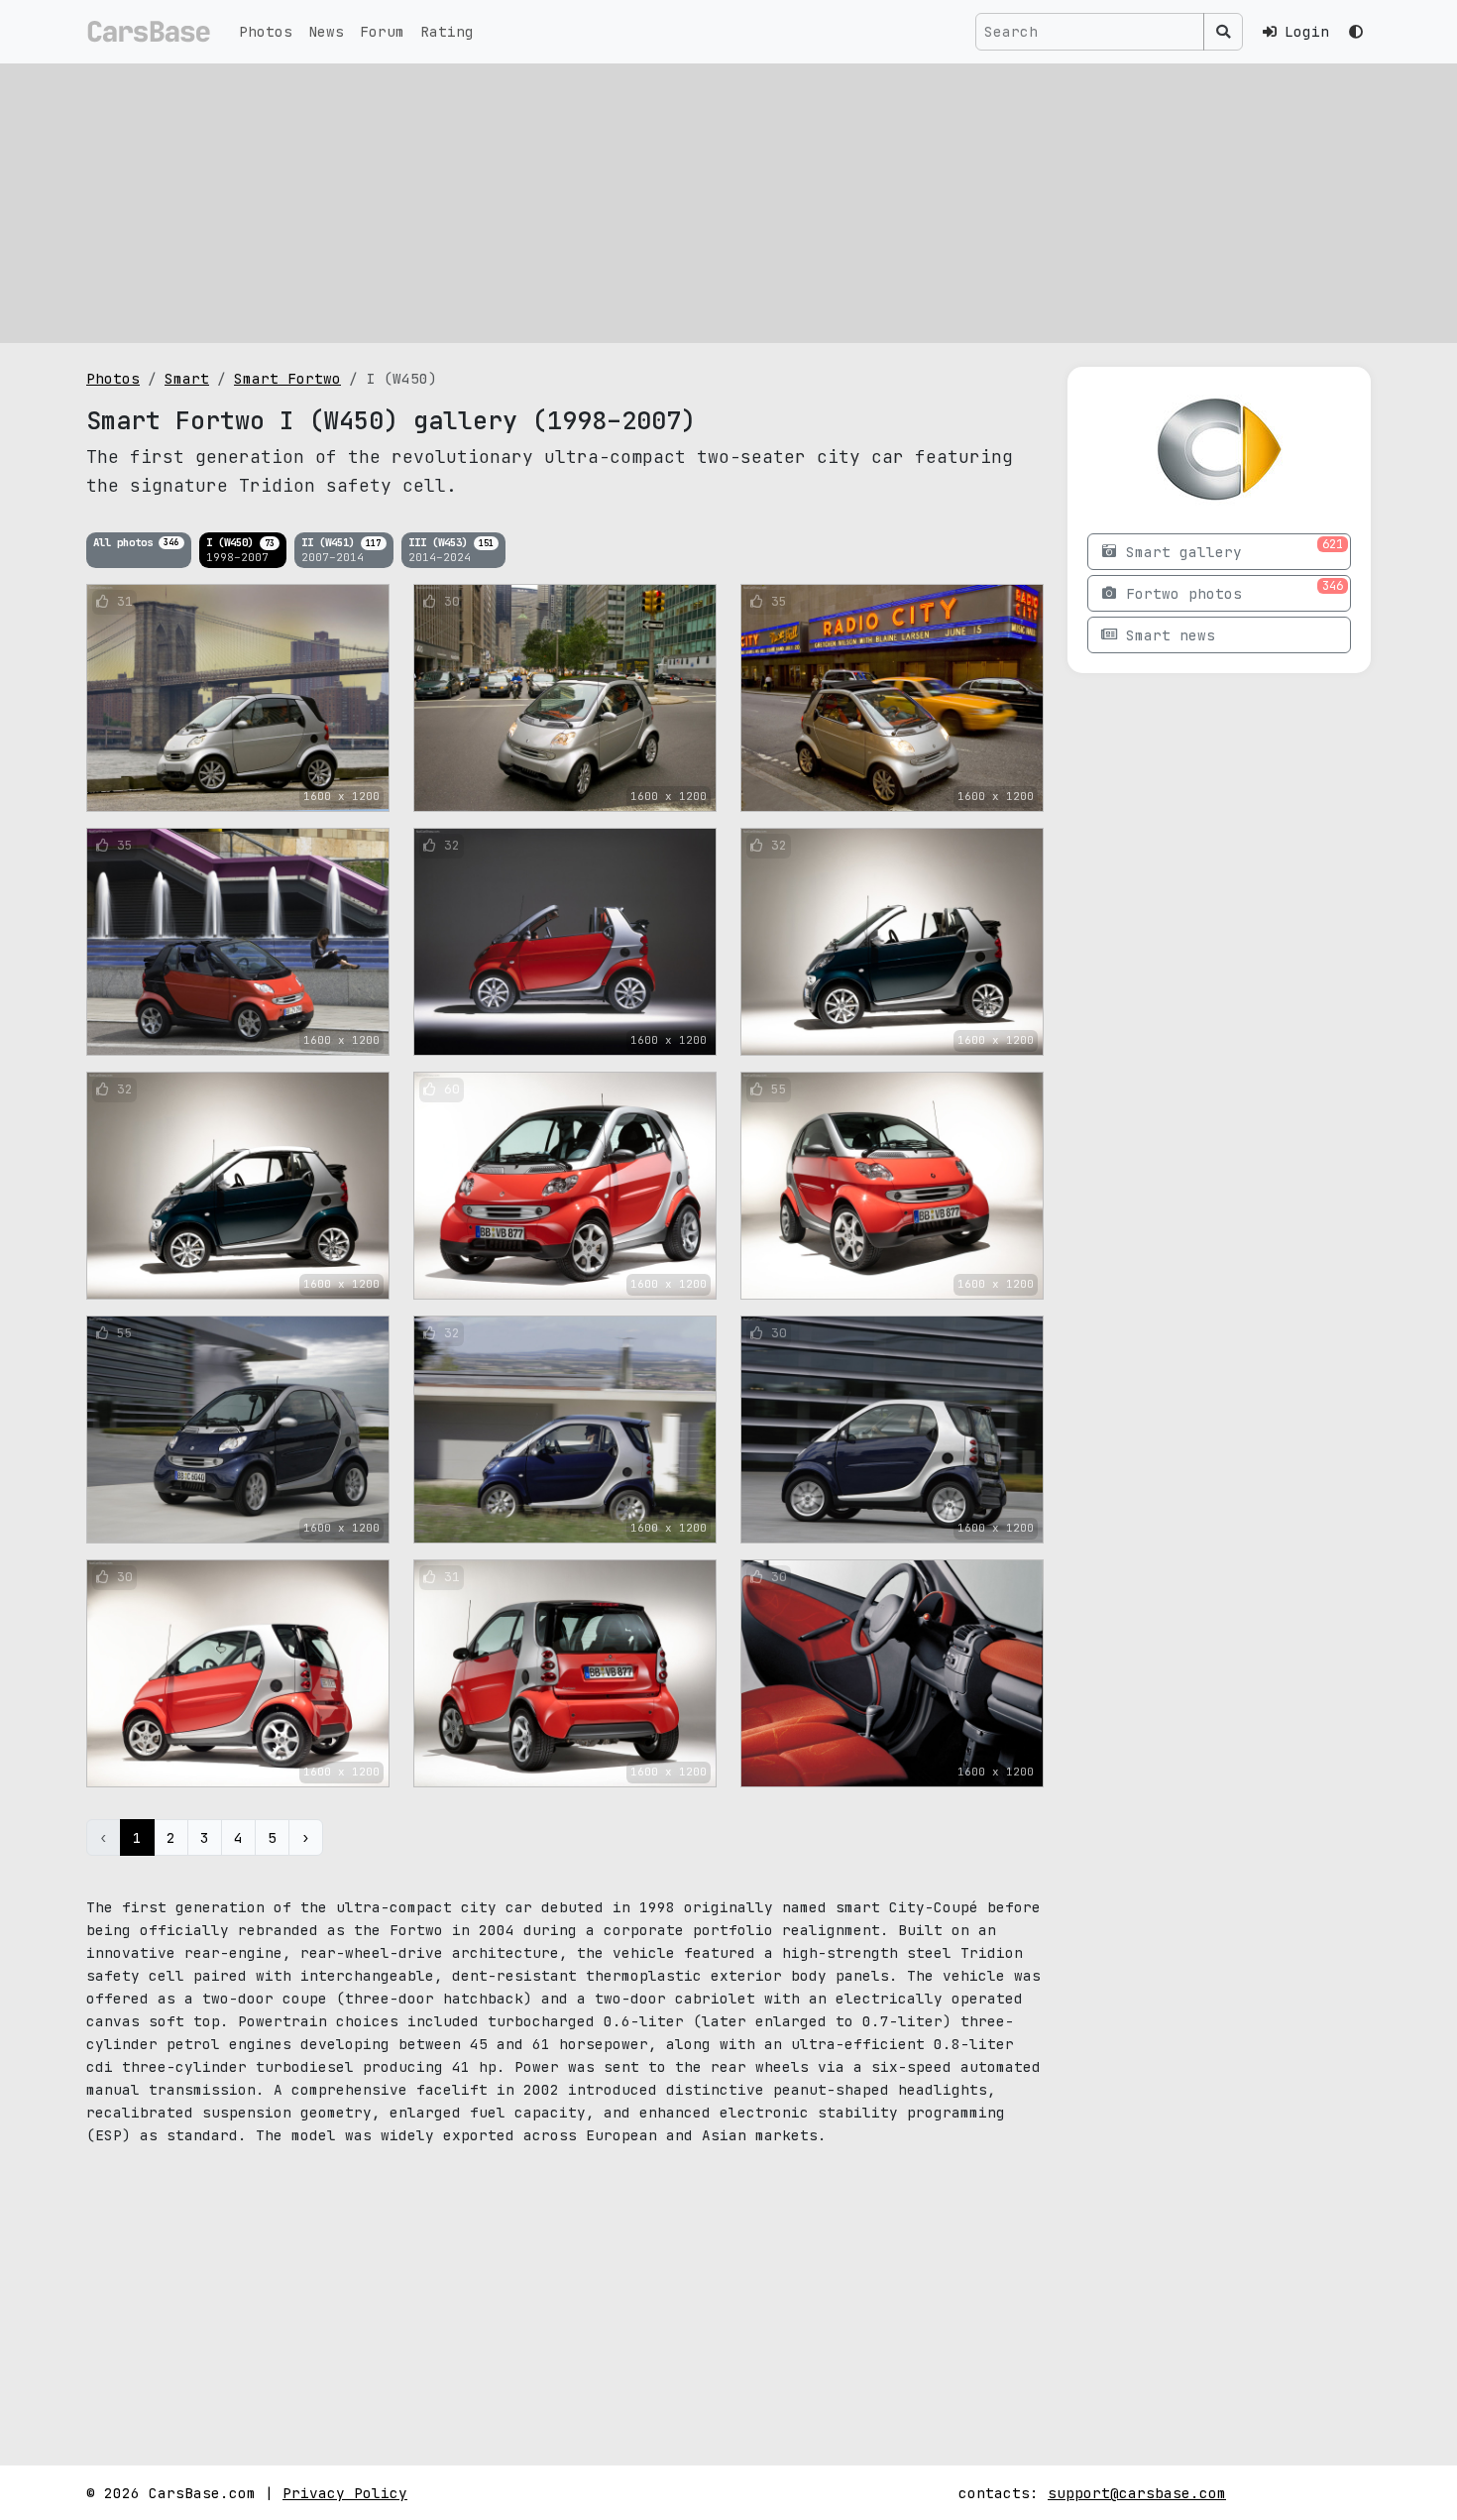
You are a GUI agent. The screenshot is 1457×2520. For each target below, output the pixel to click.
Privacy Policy (345, 2493)
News (326, 31)
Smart (187, 378)
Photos (266, 31)
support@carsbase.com (1137, 2493)
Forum (382, 31)
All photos (136, 541)
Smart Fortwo (287, 378)
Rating (447, 31)
